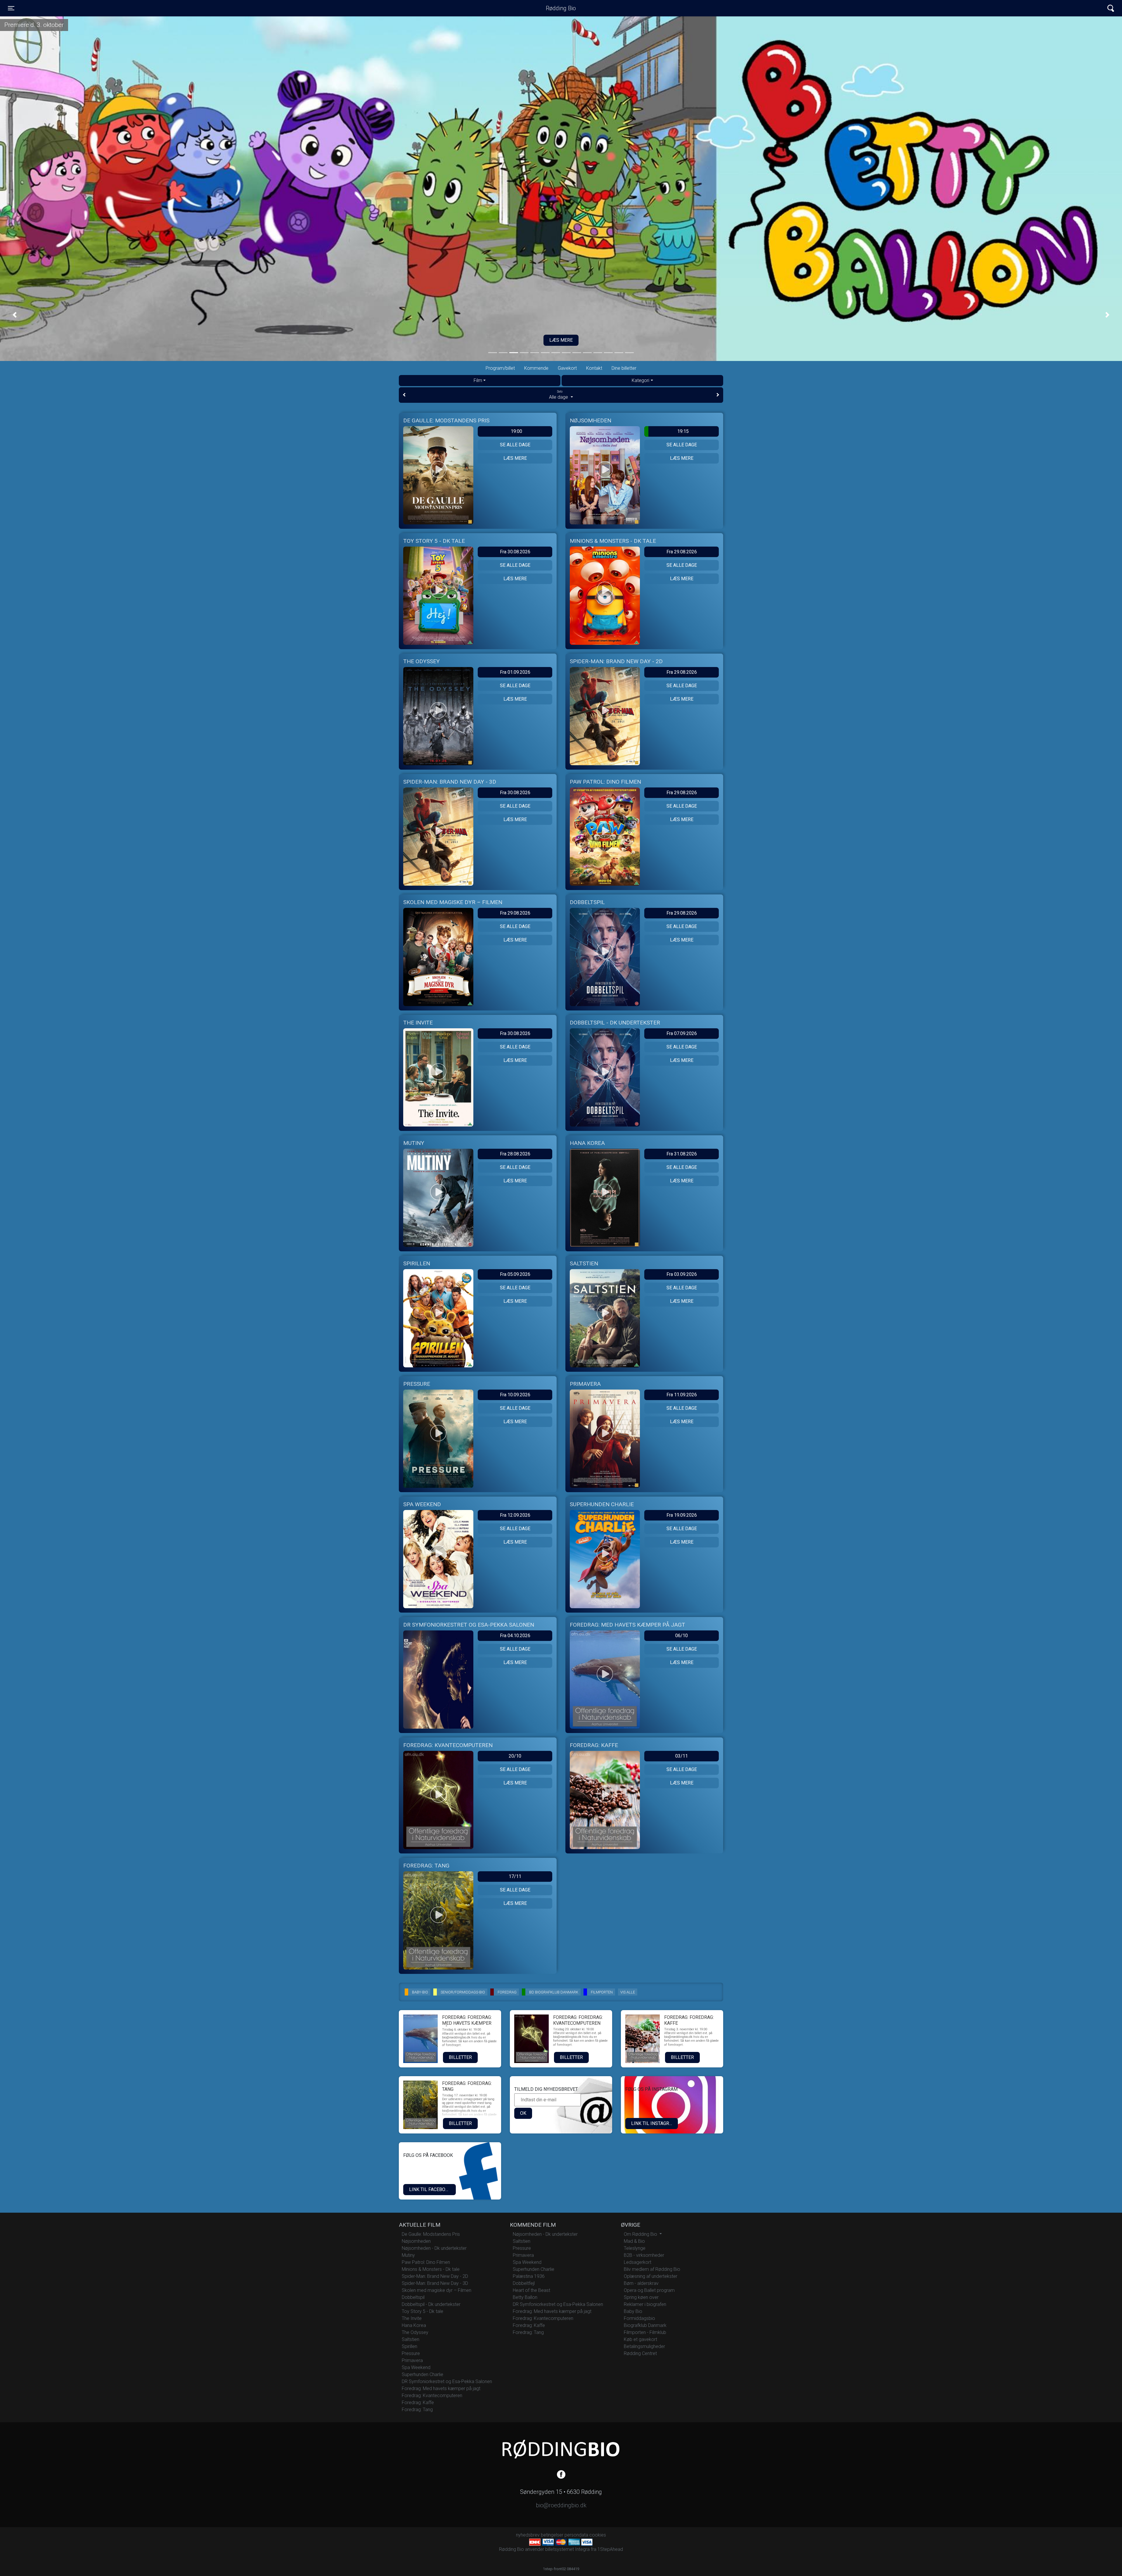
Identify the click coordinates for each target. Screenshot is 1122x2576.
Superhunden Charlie (423, 2374)
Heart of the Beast (531, 2290)
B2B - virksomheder (644, 2255)
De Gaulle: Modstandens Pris (431, 2234)
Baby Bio (633, 2311)
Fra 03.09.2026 (682, 1274)
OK (523, 2113)
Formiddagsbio (639, 2318)
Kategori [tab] (640, 380)
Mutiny (408, 2255)
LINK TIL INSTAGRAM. (654, 2123)
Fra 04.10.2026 (515, 1636)
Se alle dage (515, 445)
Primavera (412, 2360)
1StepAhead (610, 2549)
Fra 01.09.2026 (515, 672)
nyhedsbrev (528, 2535)
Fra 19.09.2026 (682, 1515)
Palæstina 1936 (529, 2276)
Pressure (411, 2353)
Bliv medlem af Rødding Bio (652, 2269)
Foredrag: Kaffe (418, 2403)
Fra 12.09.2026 (515, 1515)
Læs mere (515, 458)
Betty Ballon (525, 2297)
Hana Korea (414, 2325)
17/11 (515, 1876)
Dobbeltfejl (524, 2283)
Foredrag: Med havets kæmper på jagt (441, 2388)
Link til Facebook (430, 2189)
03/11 (682, 1756)
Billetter (460, 2057)
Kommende (536, 368)
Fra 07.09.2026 (682, 1033)
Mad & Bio (634, 2241)
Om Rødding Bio (641, 2234)
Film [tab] (478, 380)
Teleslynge (635, 2248)
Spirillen (410, 2346)
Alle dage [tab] (559, 395)
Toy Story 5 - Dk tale (423, 2311)
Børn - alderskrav (641, 2283)
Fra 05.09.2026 (515, 1274)
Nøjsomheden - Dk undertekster (434, 2248)
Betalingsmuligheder (644, 2346)
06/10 (682, 1636)
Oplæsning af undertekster (651, 2276)
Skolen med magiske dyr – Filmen (437, 2290)
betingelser (552, 2535)
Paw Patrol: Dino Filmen (426, 2262)
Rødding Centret (640, 2353)
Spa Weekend (416, 2367)
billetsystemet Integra (567, 2549)
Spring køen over (641, 2297)
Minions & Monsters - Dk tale (431, 2269)
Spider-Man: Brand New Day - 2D (435, 2276)
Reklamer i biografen (645, 2304)
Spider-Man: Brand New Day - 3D (435, 2283)
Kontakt (594, 368)
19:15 (683, 431)
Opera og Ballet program (649, 2290)
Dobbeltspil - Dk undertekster (431, 2304)
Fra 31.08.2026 (682, 1154)
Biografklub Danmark (645, 2325)
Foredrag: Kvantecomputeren (432, 2396)
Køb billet (561, 340)
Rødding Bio (561, 8)
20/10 (515, 1756)
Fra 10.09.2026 (515, 1395)
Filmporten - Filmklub (645, 2332)
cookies (598, 2535)
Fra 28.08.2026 (515, 1154)
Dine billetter (624, 368)
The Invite (412, 2318)
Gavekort (567, 368)
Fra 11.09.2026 (682, 1395)
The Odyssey (415, 2332)
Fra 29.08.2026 (682, 552)
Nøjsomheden (416, 2241)
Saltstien (411, 2339)
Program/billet (500, 368)
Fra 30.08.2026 (515, 552)
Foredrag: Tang (417, 2410)
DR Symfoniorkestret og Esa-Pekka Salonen (447, 2381)
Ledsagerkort (638, 2262)
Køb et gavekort (640, 2339)
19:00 (516, 431)
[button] (15, 315)
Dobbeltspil (413, 2297)
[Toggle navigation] (1111, 8)
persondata (576, 2535)
